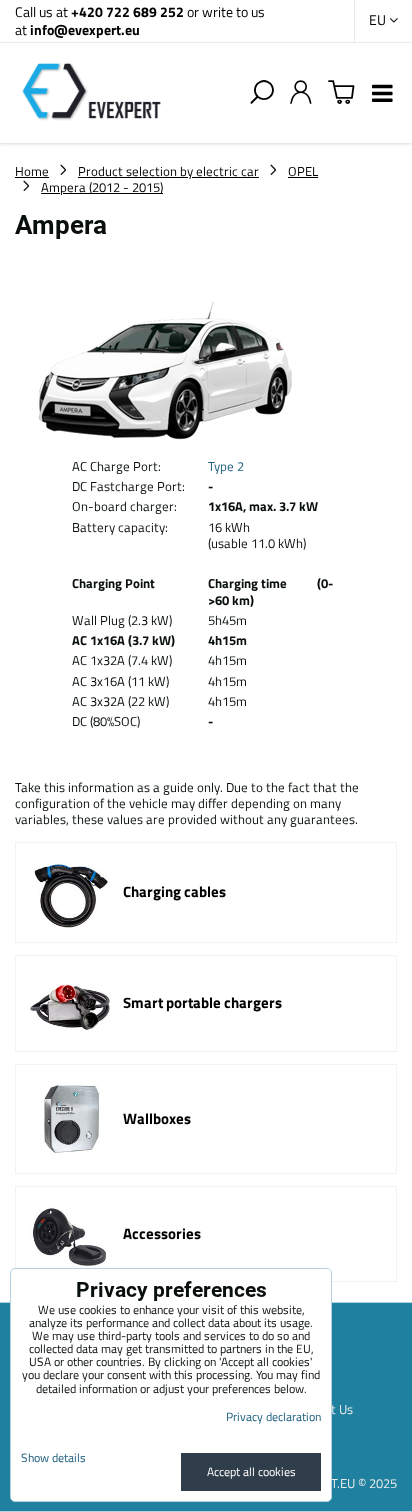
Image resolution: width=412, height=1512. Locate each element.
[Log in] (301, 93)
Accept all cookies (251, 1471)
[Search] (262, 93)
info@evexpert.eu (85, 29)
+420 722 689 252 (127, 11)
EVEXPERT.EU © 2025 (338, 1483)
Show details (53, 1457)
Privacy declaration (273, 1416)
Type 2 (226, 466)
